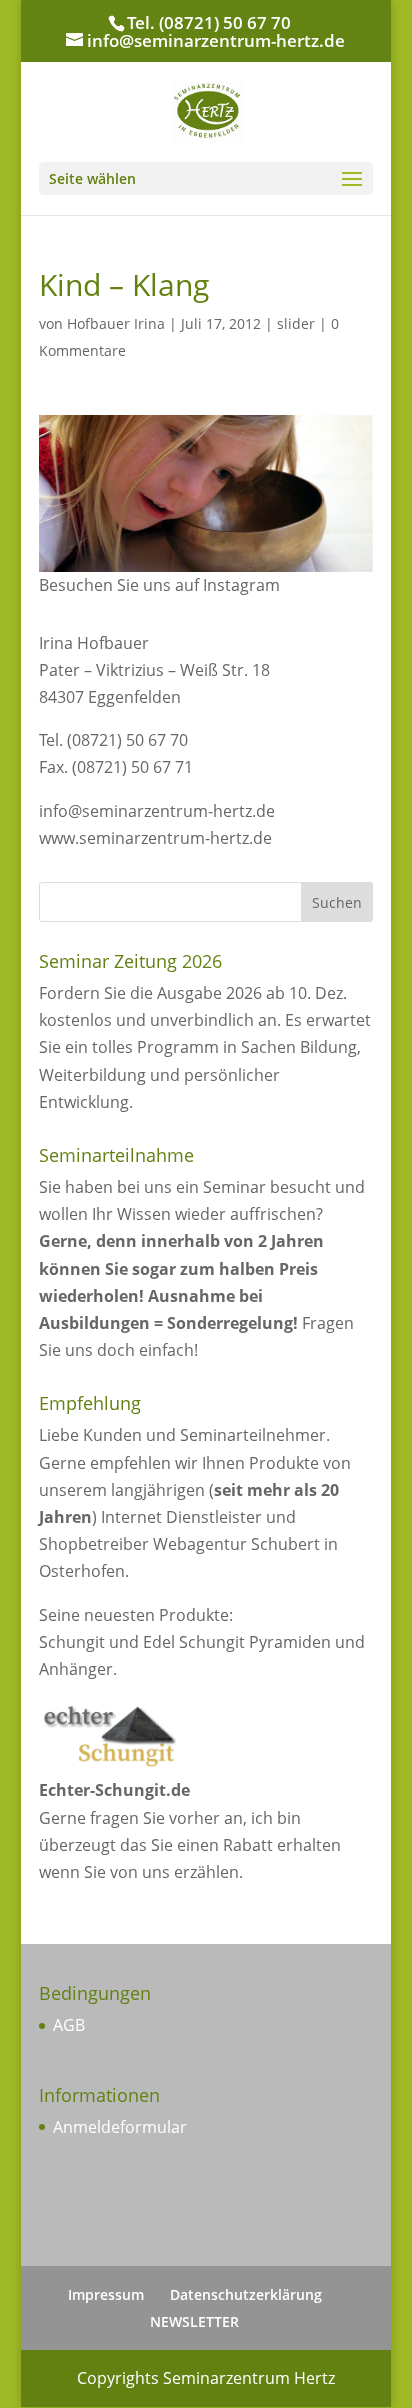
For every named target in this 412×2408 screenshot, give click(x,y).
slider (296, 323)
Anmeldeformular (120, 2127)
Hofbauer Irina (116, 323)
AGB (69, 2025)
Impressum (106, 2294)
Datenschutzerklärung (246, 2294)
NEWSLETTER (194, 2321)
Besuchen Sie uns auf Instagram (159, 585)
